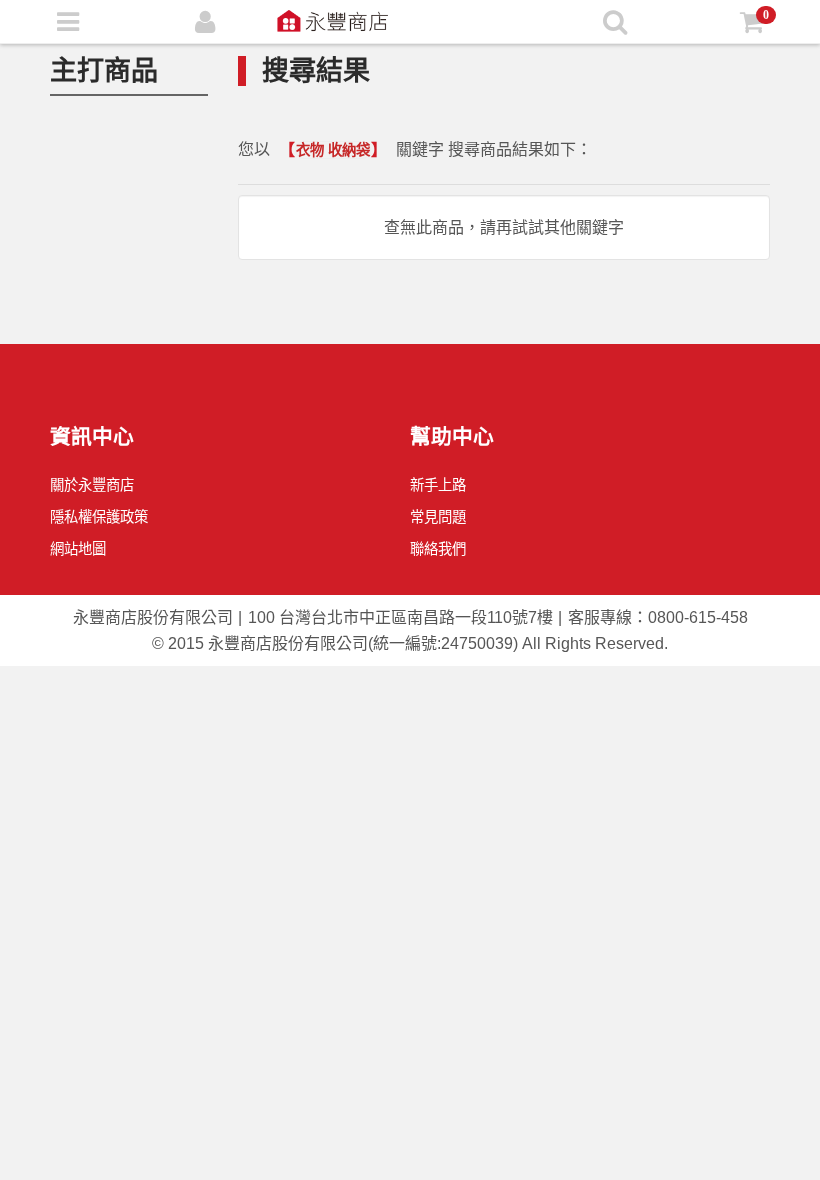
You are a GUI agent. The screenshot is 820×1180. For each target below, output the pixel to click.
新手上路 (438, 485)
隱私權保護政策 (99, 517)
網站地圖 (78, 549)
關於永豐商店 (92, 485)
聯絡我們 (438, 549)
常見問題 (438, 517)
